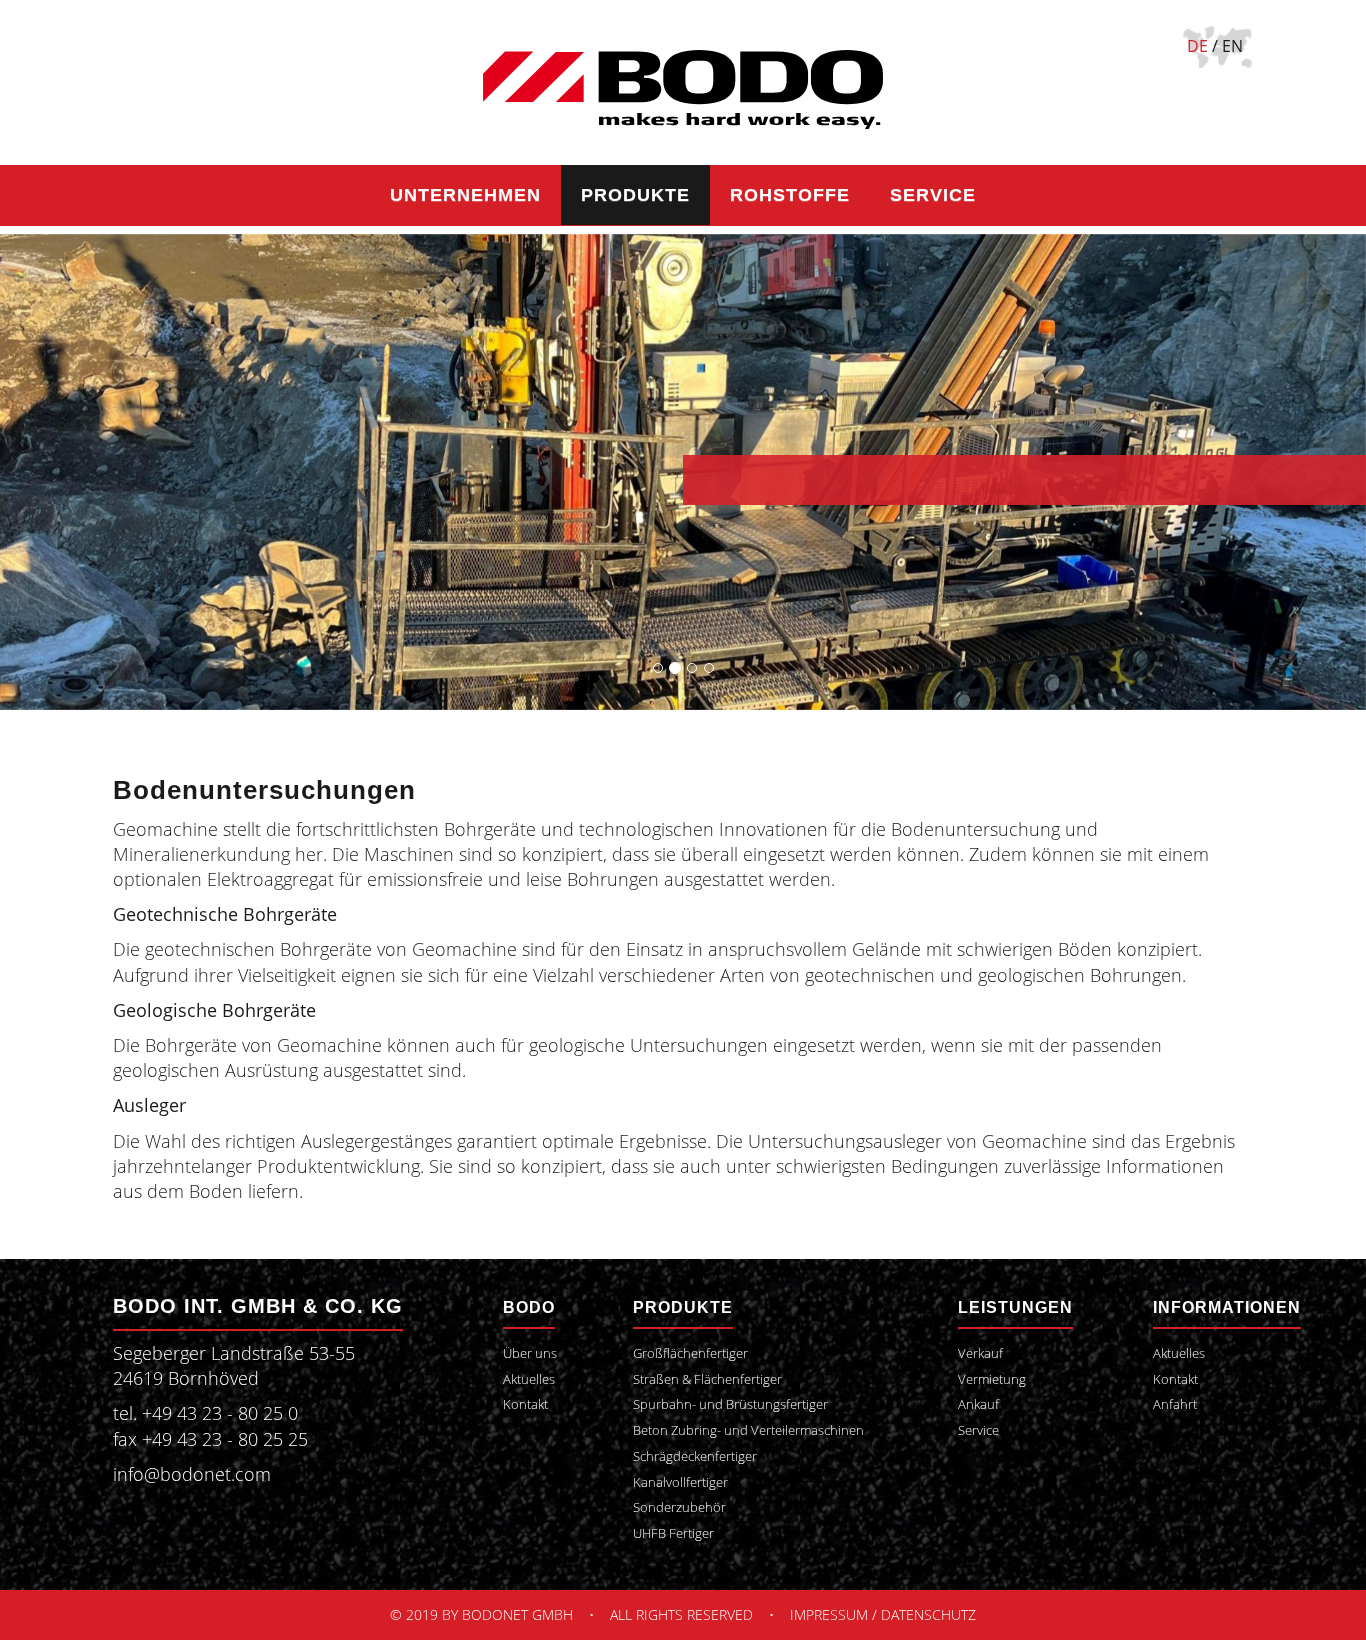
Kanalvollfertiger (680, 1482)
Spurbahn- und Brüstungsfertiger (730, 1404)
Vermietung (992, 1379)
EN (1232, 46)
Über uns (530, 1353)
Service (933, 195)
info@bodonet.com (192, 1474)
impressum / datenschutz (883, 1614)
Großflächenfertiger (690, 1353)
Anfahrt (1175, 1404)
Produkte (635, 195)
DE (1197, 46)
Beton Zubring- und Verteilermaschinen (748, 1430)
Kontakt (525, 1404)
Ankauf (978, 1404)
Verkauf (980, 1353)
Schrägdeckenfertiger (695, 1456)
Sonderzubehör (679, 1507)
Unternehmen (465, 195)
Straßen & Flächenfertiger (707, 1379)
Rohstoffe (790, 195)
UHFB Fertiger (673, 1533)
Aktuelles (529, 1379)
